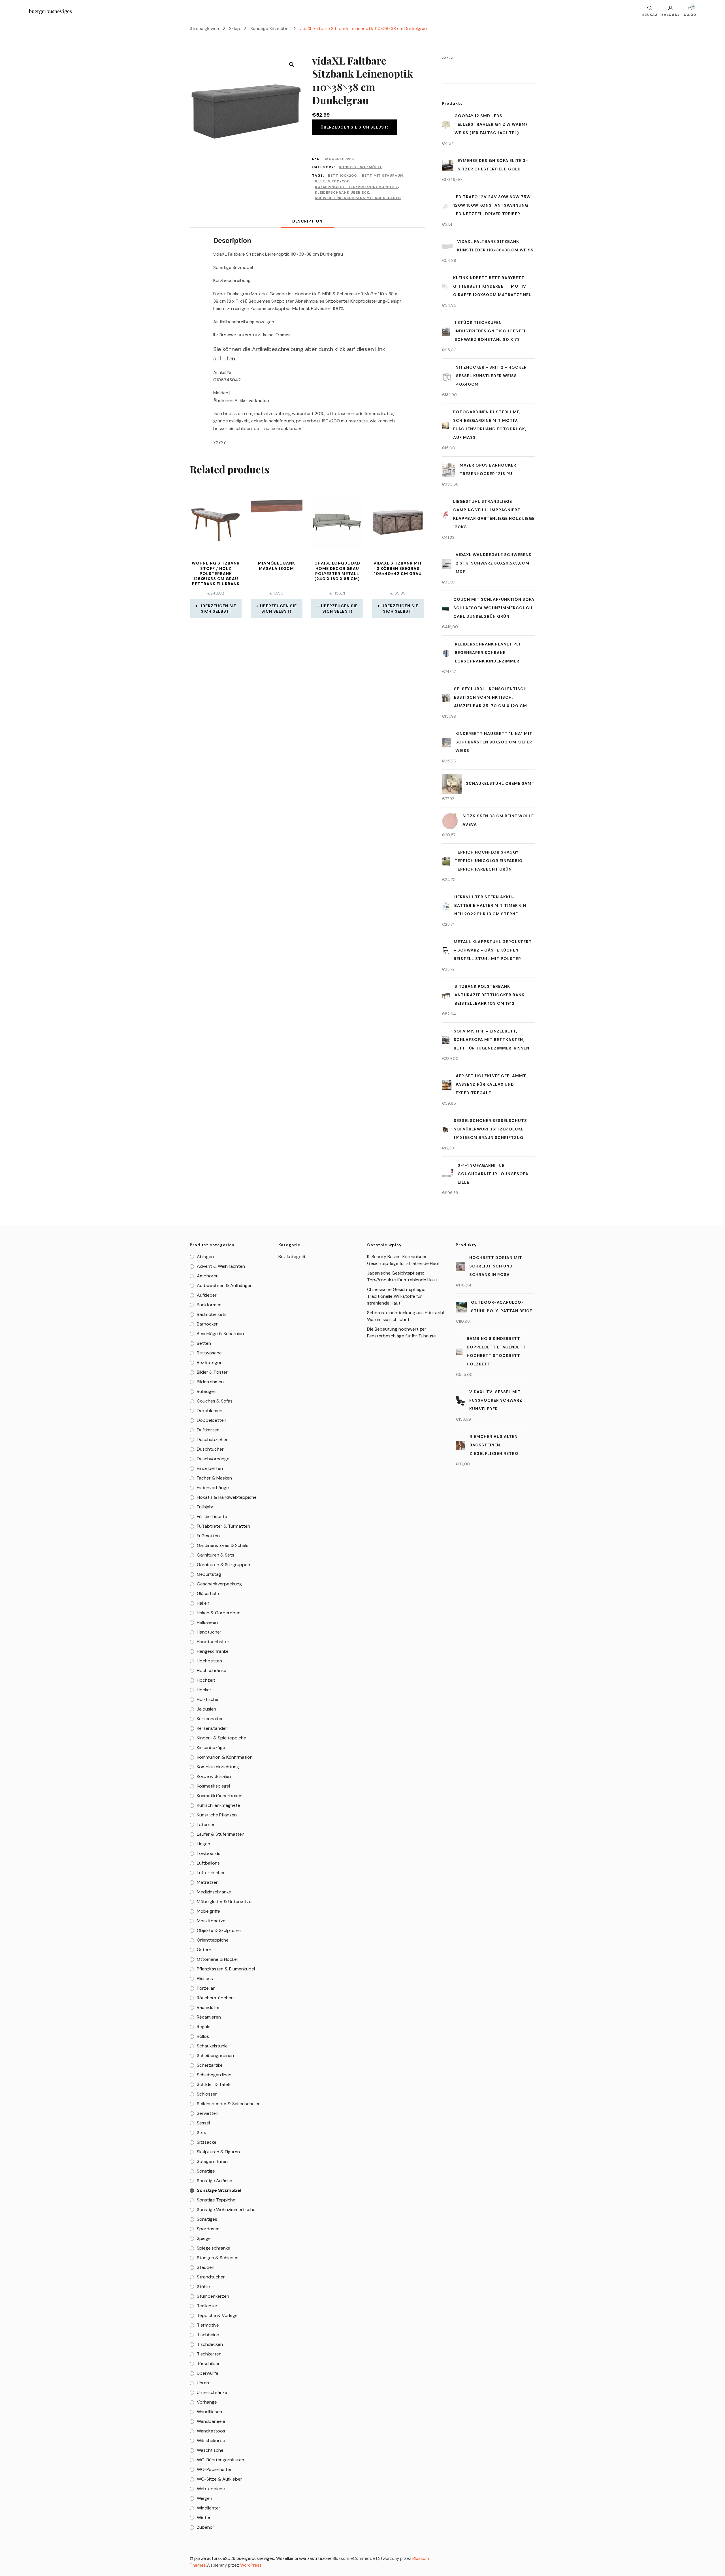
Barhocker (207, 1324)
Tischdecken (210, 2344)
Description (307, 221)
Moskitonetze (211, 1921)
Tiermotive (208, 2325)
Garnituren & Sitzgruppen (223, 1565)
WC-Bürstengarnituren (220, 2460)
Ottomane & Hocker (218, 1959)
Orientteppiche (213, 1940)
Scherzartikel (210, 2065)
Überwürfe (208, 2373)
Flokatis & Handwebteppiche (227, 1497)
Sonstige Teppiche (216, 2200)
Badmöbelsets (212, 1314)
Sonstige (206, 2171)
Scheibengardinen (215, 2056)
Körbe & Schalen (214, 1776)
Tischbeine (208, 2335)
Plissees (205, 1979)
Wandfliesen (209, 2412)
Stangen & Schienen (218, 2258)
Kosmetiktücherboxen (220, 1796)
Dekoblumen (210, 1411)
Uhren (203, 2383)
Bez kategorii (210, 1362)
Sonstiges (207, 2219)
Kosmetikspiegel (213, 1786)
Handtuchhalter (213, 1642)
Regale (204, 2027)
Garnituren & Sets (216, 1555)
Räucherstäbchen (215, 1998)
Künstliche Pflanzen (217, 1815)
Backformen (209, 1305)
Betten (204, 1343)
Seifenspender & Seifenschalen (229, 2104)
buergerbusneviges (50, 11)
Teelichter (207, 2306)
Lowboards (209, 1853)
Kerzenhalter (210, 1719)
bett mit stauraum (383, 176)
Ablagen (205, 1257)
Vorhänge (207, 2402)
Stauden (206, 2267)
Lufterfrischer (211, 1873)
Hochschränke (212, 1670)
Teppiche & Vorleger (218, 2315)
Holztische (208, 1699)
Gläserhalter (210, 1593)
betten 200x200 (332, 181)
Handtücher (209, 1632)
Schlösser (207, 2094)
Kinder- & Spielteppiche (221, 1738)
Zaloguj (670, 14)
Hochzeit (206, 1680)
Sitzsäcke (207, 2142)
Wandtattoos (211, 2431)
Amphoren (208, 1276)
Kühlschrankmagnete (218, 1805)
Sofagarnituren (212, 2161)
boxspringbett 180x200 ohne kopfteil (356, 187)
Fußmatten (208, 1536)
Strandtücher (211, 2277)
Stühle (203, 2287)
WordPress (251, 2565)
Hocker (204, 1690)
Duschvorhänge (213, 1459)
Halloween (207, 1622)
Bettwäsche (209, 1353)
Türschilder (208, 2364)
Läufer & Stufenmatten (221, 1834)
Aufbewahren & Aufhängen (225, 1285)
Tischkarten (209, 2354)
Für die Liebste (212, 1516)
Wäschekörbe (211, 2441)
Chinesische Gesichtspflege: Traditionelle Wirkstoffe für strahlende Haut (396, 1296)
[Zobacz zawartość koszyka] (690, 9)
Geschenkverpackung (219, 1584)
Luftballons (208, 1863)
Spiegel (204, 2238)
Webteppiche (211, 2489)
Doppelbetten (212, 1420)
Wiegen (204, 2498)
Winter (204, 2518)
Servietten (208, 2113)
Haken (203, 1603)
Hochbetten (209, 1661)
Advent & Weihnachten (221, 1266)
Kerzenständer (212, 1728)
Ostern (204, 1950)
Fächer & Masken (214, 1478)
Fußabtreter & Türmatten (223, 1526)
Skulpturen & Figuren (218, 2152)
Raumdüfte (208, 2007)
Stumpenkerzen (213, 2296)
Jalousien (206, 1709)
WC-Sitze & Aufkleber (219, 2479)
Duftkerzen (208, 1430)
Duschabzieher (212, 1439)
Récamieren (209, 2017)
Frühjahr (205, 1507)
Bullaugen (207, 1391)
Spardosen (208, 2229)
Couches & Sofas (215, 1401)
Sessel (203, 2123)
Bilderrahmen (210, 1382)
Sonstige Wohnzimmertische (226, 2210)
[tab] (307, 221)
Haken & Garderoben (219, 1613)
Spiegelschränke (214, 2248)
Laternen (206, 1824)
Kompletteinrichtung (218, 1767)
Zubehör (206, 2527)
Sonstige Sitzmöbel (361, 167)
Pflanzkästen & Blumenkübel (226, 1969)
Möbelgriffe (208, 1911)
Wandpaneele (211, 2421)
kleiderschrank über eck (342, 193)
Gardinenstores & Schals (223, 1545)
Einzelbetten (210, 1468)
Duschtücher (210, 1449)
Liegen (203, 1844)
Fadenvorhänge (213, 1488)
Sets (201, 2133)
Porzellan (206, 1988)
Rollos (203, 2036)
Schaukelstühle (212, 2046)
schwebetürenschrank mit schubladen (358, 198)
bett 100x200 (342, 176)
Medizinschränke (214, 1892)
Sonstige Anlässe (215, 2181)
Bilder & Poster (212, 1372)
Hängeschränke (213, 1651)
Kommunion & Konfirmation (225, 1757)
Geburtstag (209, 1574)
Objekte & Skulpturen (219, 1930)
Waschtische (210, 2450)
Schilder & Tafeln (214, 2084)
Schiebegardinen (214, 2075)
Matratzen (208, 1882)
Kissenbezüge (211, 1747)
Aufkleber (207, 1295)
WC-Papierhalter (214, 2469)
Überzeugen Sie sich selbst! (355, 127)
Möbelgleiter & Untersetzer (225, 1901)
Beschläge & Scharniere (221, 1334)
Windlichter (209, 2508)
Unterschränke (212, 2392)
